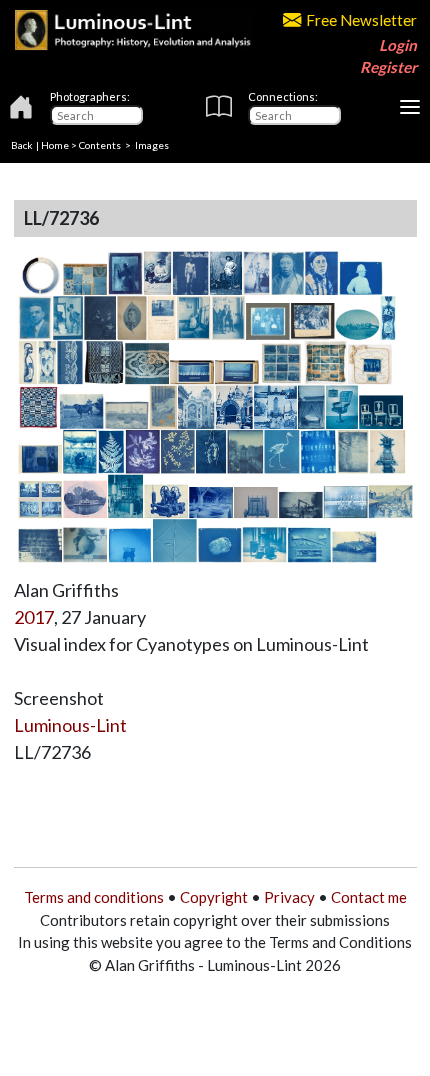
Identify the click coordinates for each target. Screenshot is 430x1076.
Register (388, 67)
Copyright (214, 897)
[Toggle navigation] (410, 107)
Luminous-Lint (70, 725)
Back (22, 145)
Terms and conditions (94, 897)
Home (55, 145)
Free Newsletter (361, 20)
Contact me (369, 897)
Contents (100, 145)
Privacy (289, 897)
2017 (34, 617)
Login (398, 45)
